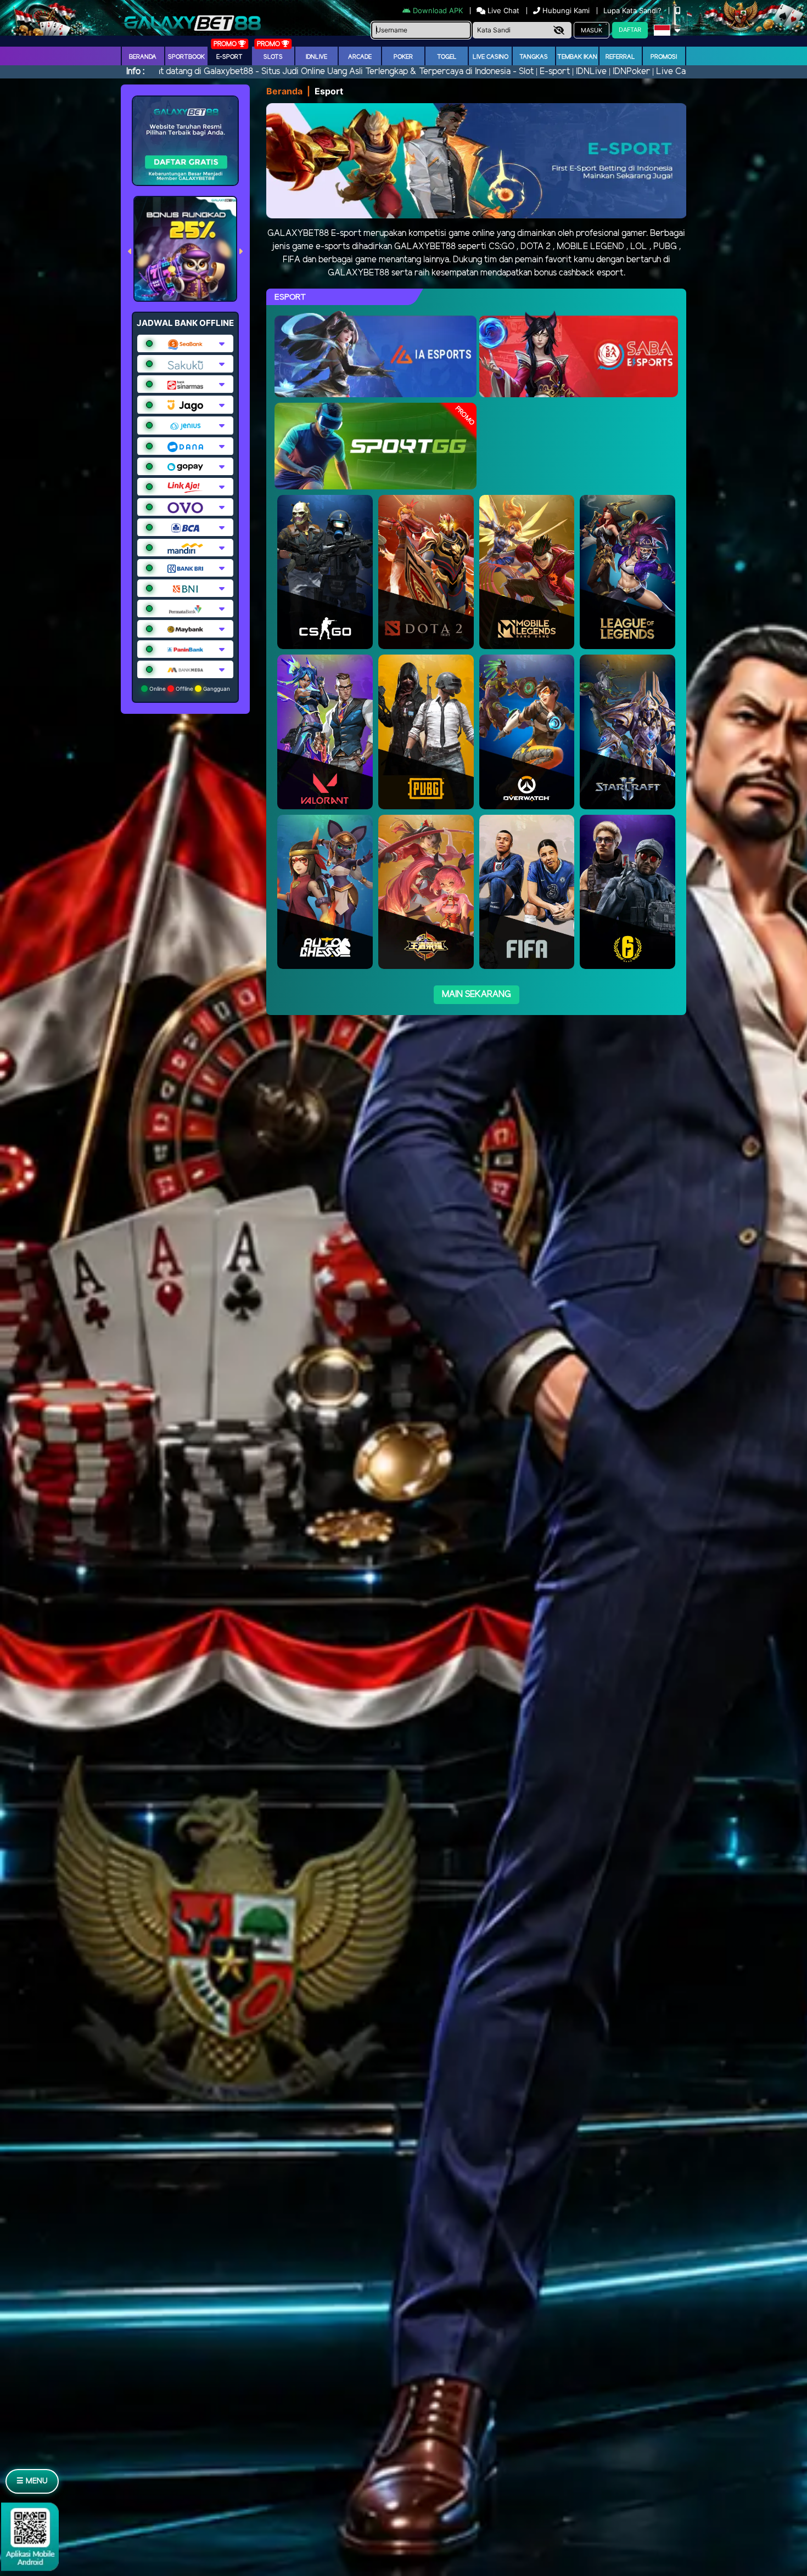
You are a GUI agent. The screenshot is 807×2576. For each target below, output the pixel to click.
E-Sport (229, 57)
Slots (273, 57)
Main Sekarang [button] (477, 994)
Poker (403, 57)
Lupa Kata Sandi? (634, 10)
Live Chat (502, 10)
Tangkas (534, 57)
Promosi (664, 57)
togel (447, 57)
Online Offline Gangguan (189, 689)
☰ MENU (32, 2481)
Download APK (438, 10)
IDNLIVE (316, 57)
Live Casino (491, 57)
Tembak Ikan (577, 57)
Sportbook (186, 57)
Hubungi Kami (566, 10)
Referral (620, 57)
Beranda (143, 57)
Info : (135, 72)
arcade (360, 57)
